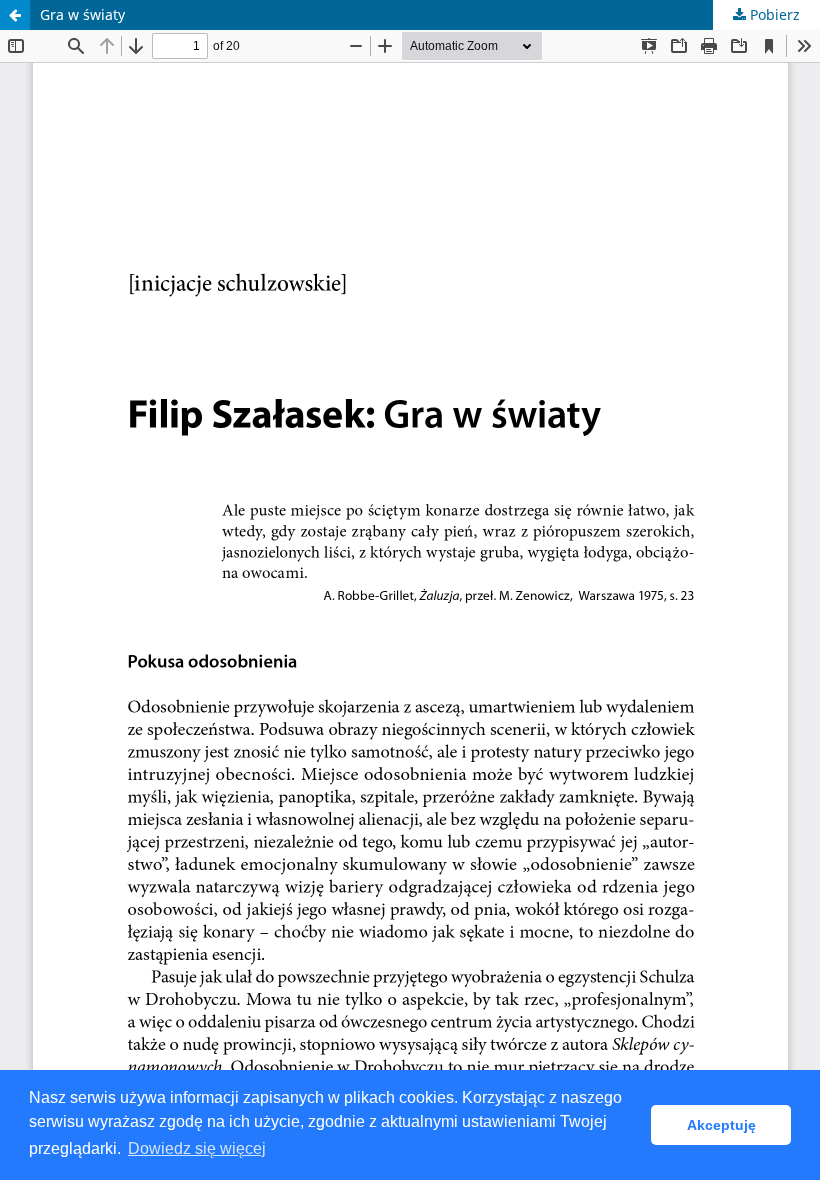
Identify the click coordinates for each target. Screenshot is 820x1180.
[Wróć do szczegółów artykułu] (15, 15)
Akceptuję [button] (721, 1125)
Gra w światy (82, 14)
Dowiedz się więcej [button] (197, 1148)
